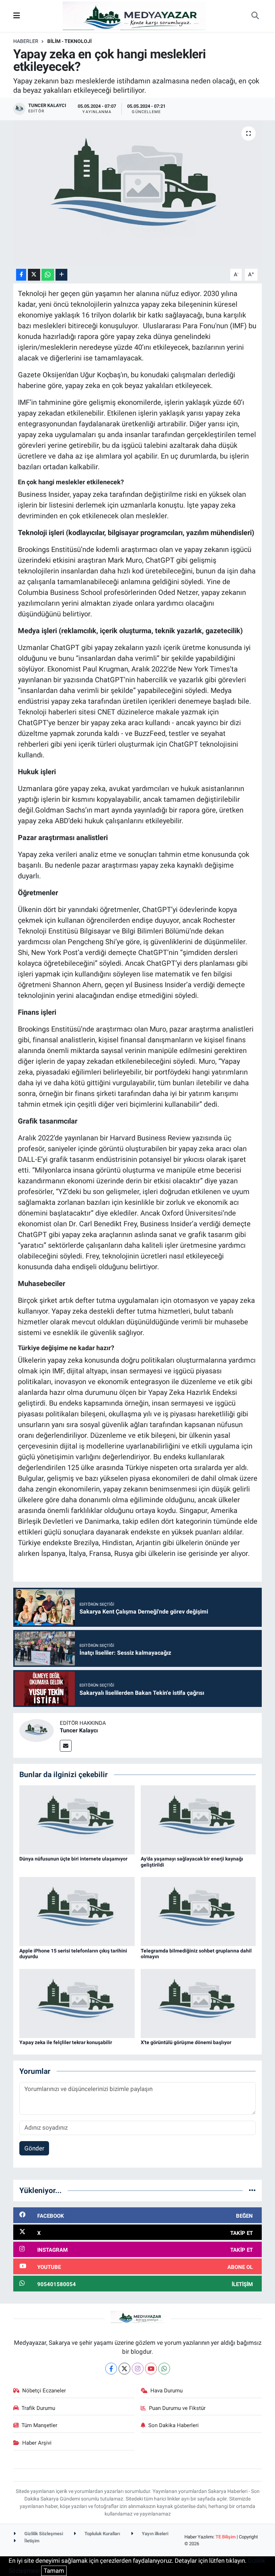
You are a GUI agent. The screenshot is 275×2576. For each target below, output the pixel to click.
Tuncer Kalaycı (79, 1730)
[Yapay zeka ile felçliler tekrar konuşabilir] (77, 2003)
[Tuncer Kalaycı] (37, 1730)
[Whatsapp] (164, 2369)
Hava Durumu (167, 2391)
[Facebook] (111, 2369)
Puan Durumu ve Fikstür (177, 2408)
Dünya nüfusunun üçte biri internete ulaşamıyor (73, 1859)
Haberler (26, 41)
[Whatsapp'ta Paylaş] (48, 275)
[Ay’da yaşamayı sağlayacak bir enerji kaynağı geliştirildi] (198, 1819)
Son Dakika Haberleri (173, 2425)
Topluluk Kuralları (102, 2534)
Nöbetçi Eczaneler (44, 2391)
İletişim (31, 2541)
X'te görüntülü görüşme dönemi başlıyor (186, 2042)
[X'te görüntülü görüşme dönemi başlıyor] (198, 2003)
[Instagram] (138, 2369)
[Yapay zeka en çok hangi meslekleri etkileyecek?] (138, 193)
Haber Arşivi (37, 2443)
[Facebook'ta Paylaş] (21, 275)
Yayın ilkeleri (155, 2534)
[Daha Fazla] (61, 275)
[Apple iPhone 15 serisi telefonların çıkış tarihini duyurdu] (77, 1911)
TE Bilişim (226, 2537)
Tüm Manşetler (39, 2425)
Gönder (34, 2148)
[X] (124, 2369)
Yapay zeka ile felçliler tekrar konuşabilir (66, 2042)
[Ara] (255, 16)
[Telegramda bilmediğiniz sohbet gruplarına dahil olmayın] (198, 1911)
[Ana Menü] (17, 16)
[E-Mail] (66, 1746)
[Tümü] (252, 2190)
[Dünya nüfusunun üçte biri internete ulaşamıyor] (77, 1819)
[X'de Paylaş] (34, 275)
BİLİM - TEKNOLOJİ (69, 41)
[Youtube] (151, 2369)
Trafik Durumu (38, 2408)
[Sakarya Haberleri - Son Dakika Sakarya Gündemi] (134, 15)
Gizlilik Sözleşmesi (43, 2534)
